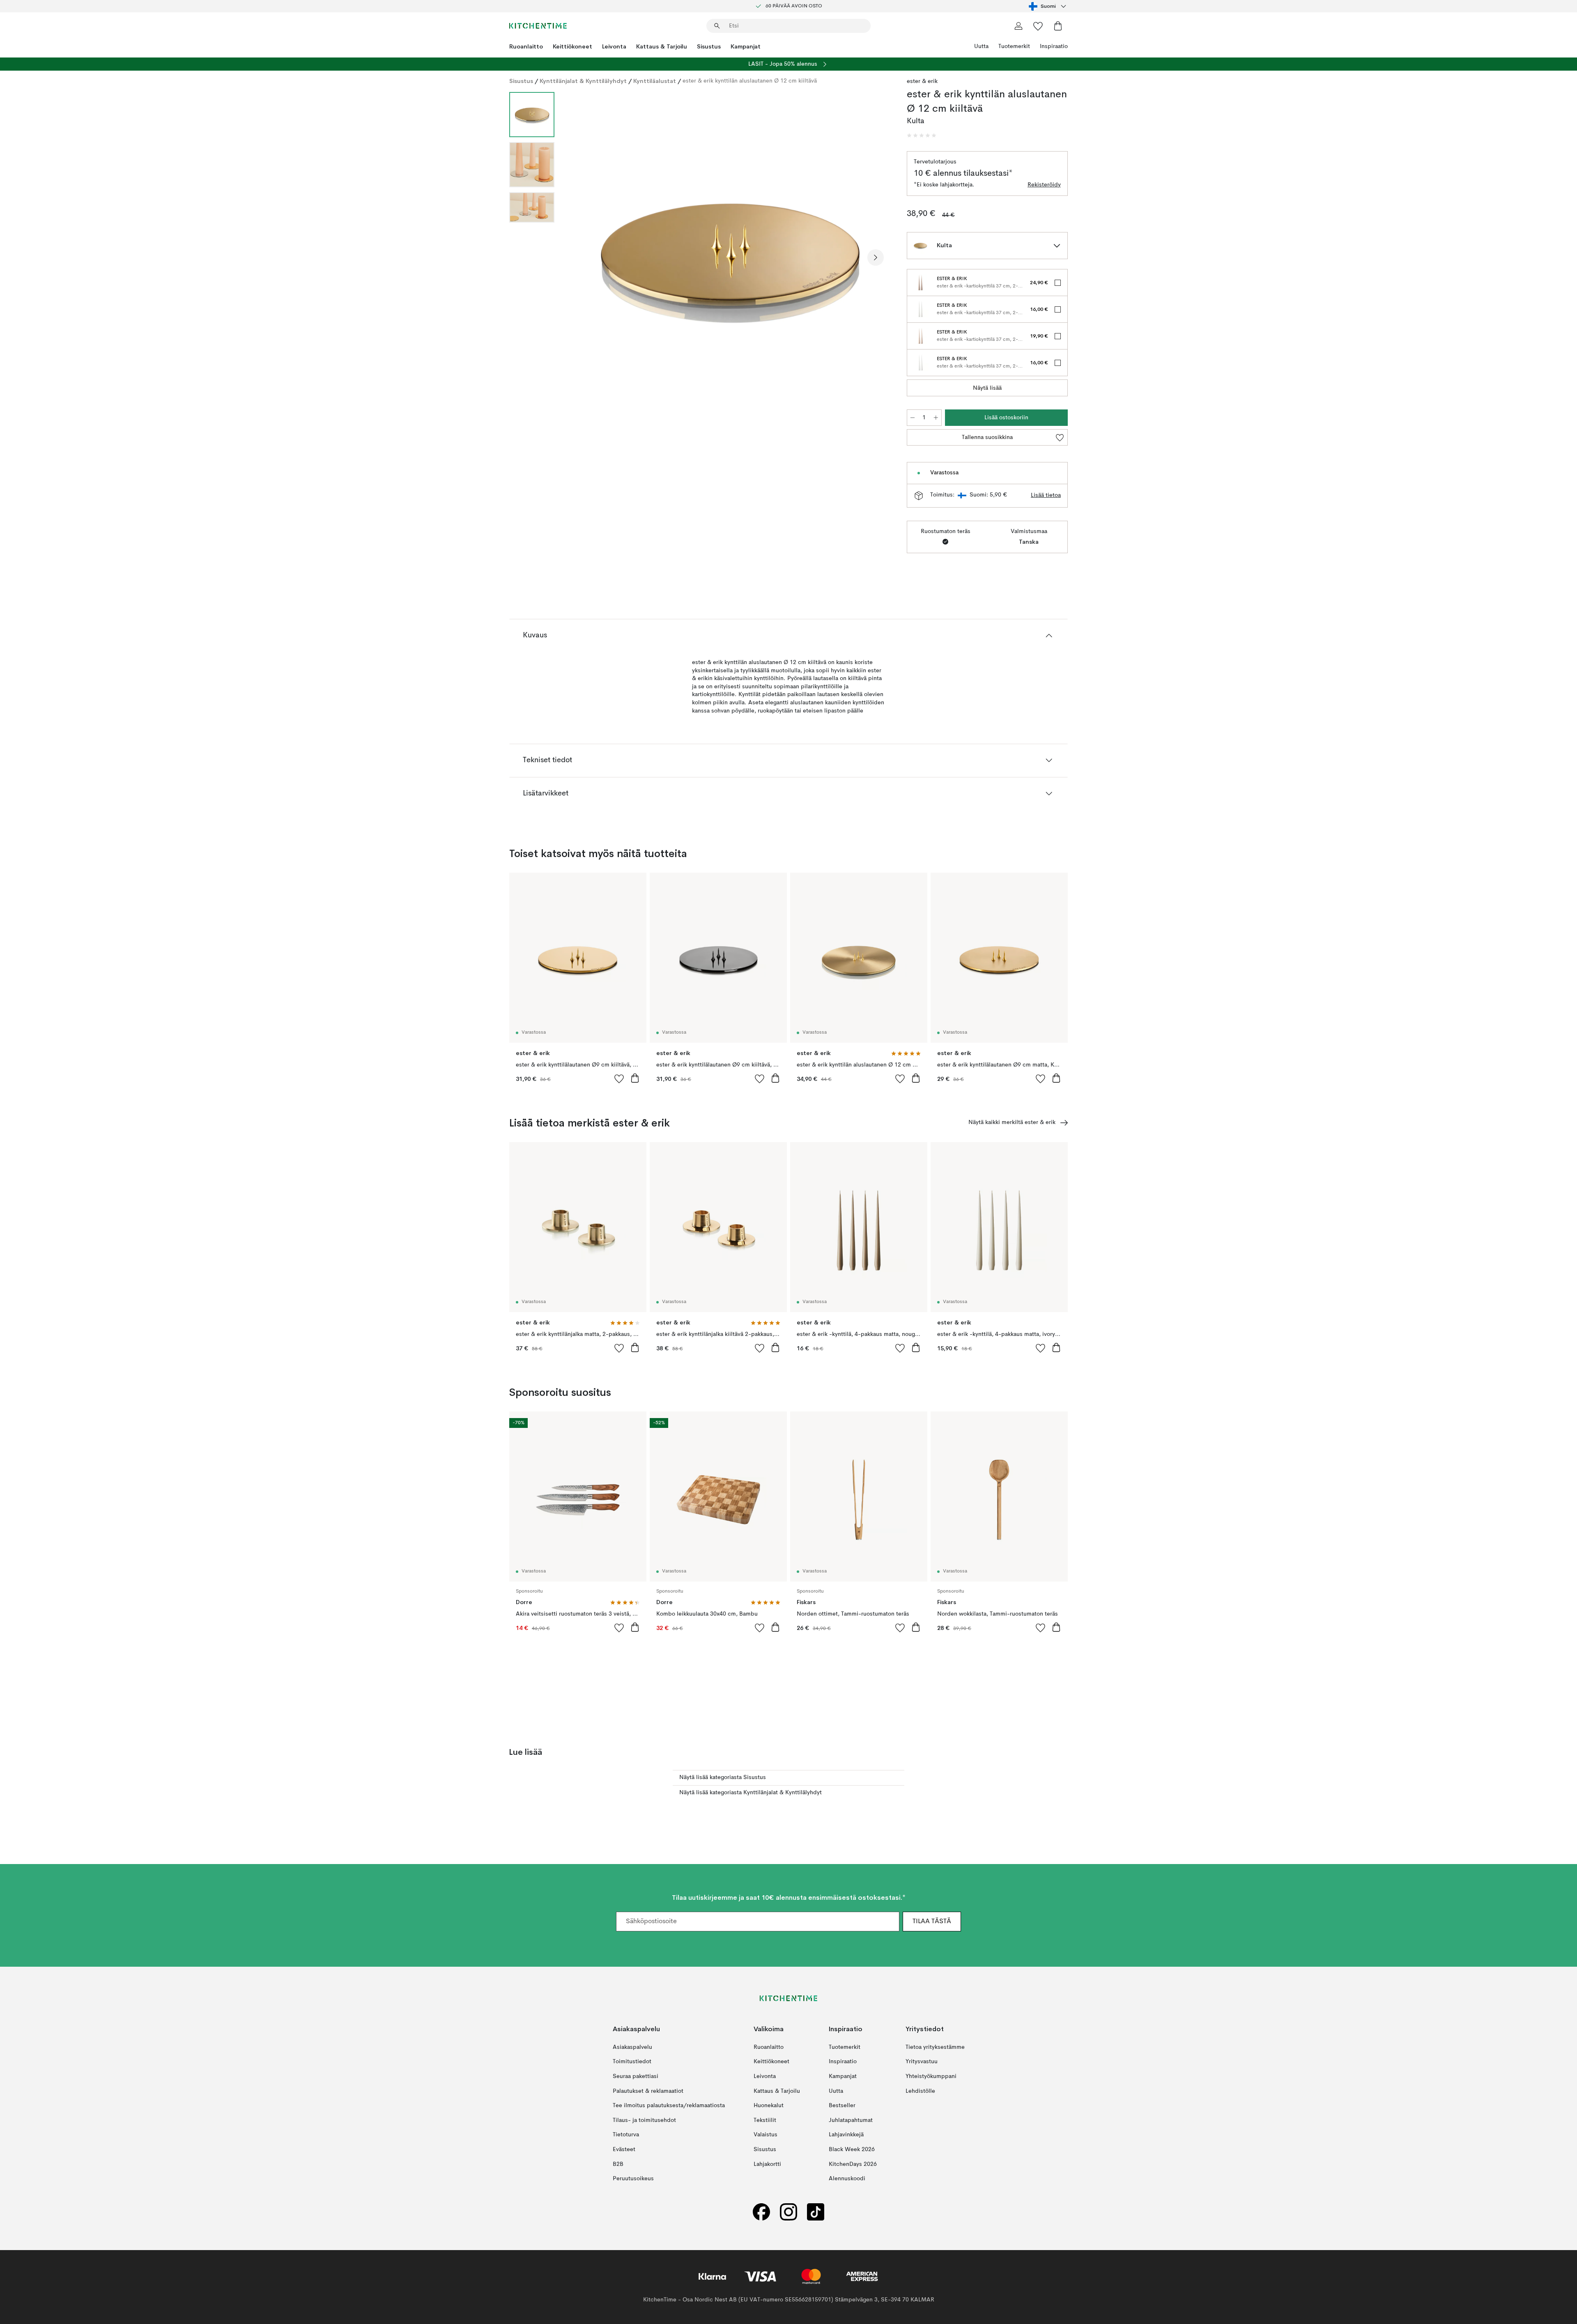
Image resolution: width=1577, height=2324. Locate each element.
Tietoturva (626, 2135)
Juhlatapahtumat (851, 2120)
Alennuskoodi (847, 2179)
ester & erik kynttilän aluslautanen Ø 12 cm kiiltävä (750, 81)
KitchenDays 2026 (853, 2164)
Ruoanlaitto (526, 46)
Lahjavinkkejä (846, 2135)
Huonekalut (769, 2106)
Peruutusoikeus (633, 2179)
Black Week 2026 (852, 2149)
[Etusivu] (538, 26)
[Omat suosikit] (1038, 26)
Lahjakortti (767, 2164)
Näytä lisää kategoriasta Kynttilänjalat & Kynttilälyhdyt (751, 1793)
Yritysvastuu (922, 2062)
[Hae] (717, 26)
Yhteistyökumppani (931, 2076)
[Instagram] (788, 2212)
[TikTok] (816, 2212)
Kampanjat (746, 46)
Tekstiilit (765, 2120)
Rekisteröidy (1044, 185)
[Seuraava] (876, 257)
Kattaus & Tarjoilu (662, 46)
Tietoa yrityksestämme (935, 2047)
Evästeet (624, 2149)
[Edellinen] (582, 257)
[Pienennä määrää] (913, 418)
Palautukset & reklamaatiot (648, 2091)
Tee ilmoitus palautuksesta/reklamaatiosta (669, 2106)
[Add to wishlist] (619, 1078)
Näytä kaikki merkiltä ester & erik (1012, 1122)
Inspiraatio (1054, 46)
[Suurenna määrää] (936, 418)
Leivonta (614, 46)
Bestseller (842, 2106)
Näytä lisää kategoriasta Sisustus (723, 1777)
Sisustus (709, 46)
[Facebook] (761, 2212)
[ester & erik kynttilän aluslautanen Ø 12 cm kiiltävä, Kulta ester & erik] (729, 256)
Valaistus (766, 2135)
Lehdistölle (920, 2091)
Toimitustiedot (632, 2062)
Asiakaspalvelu (632, 2047)
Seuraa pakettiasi (636, 2076)
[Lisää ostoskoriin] (635, 1078)
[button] (922, 136)
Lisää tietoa (1046, 495)
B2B (618, 2164)
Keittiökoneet (572, 46)
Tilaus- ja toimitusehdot (644, 2120)
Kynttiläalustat (655, 81)
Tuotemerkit (1014, 46)
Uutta (981, 46)
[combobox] (1048, 6)
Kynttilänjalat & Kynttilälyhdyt (583, 81)
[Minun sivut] (1018, 26)
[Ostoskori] (1058, 26)
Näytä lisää (987, 388)
